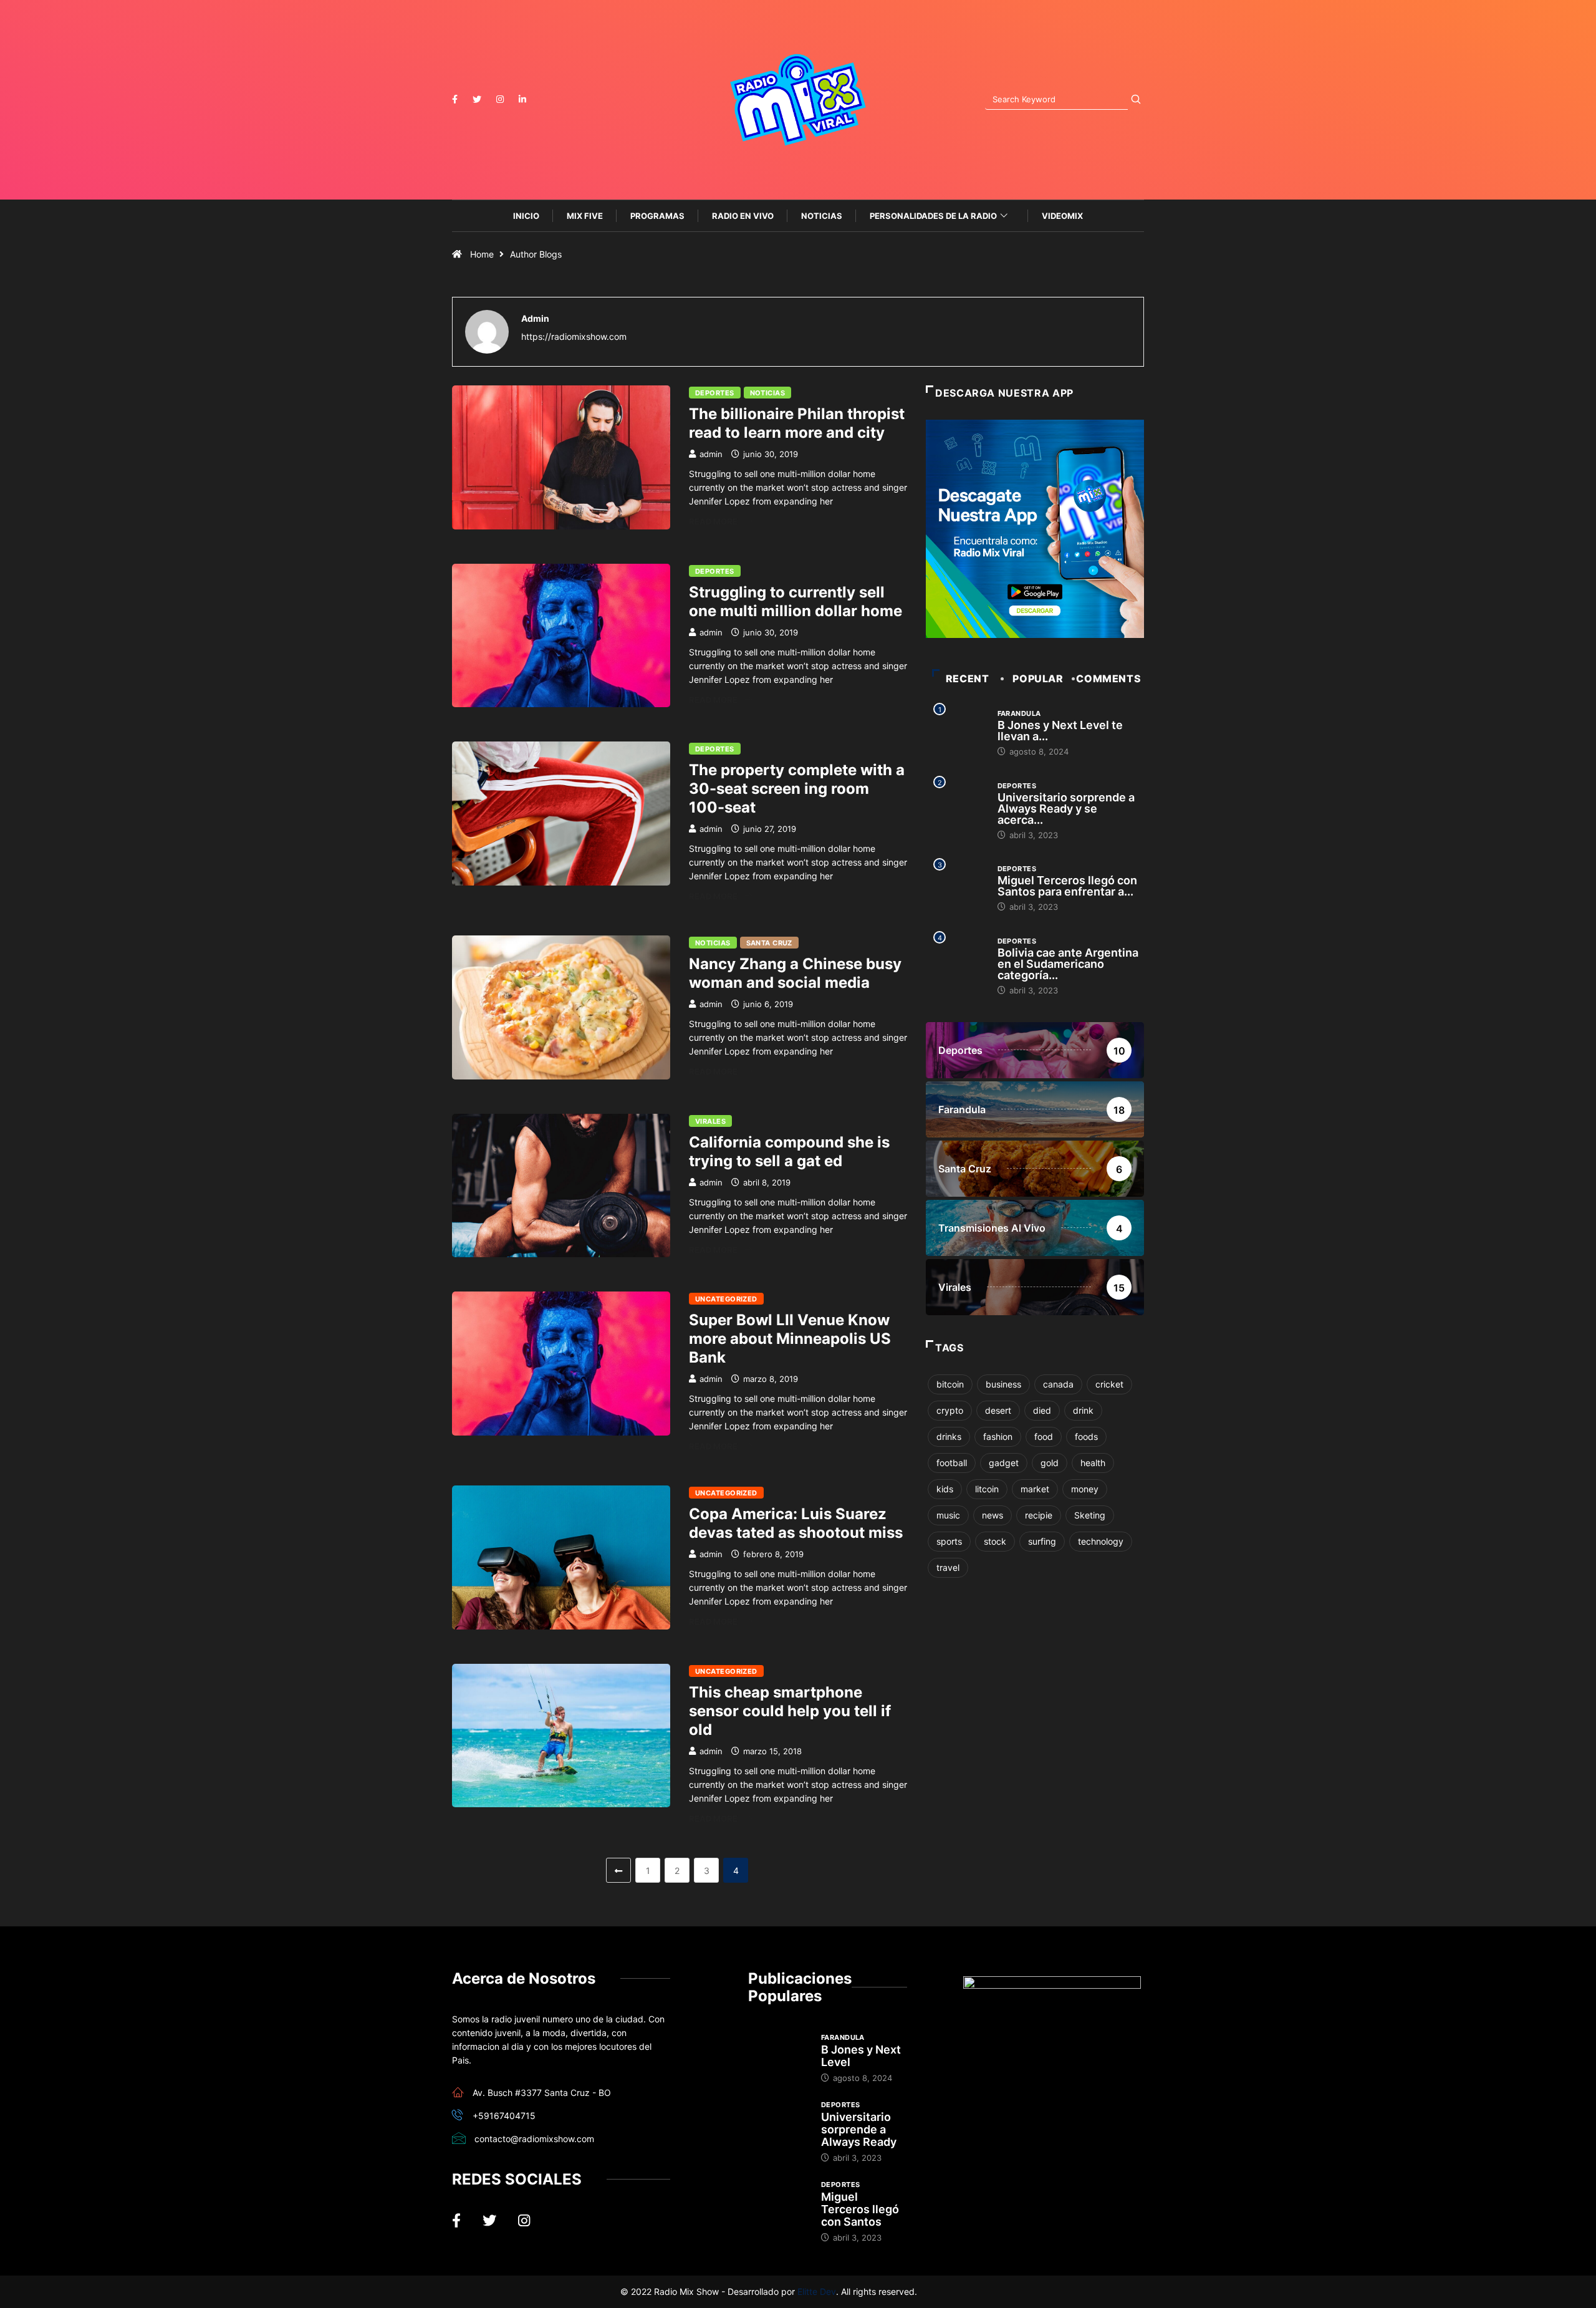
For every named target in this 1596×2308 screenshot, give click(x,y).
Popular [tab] (1038, 678)
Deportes (715, 393)
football (952, 1463)
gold (1050, 1463)
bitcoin (950, 1384)
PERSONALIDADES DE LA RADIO (933, 216)
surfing (1042, 1541)
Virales (710, 1121)
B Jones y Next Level (861, 2056)
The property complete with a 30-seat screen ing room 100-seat (797, 789)
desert (998, 1410)
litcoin (987, 1489)
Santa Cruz (769, 943)
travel (948, 1567)
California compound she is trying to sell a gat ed (789, 1152)
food (1044, 1436)
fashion (998, 1436)
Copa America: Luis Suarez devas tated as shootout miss (796, 1523)
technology (1101, 1541)
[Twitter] (477, 99)
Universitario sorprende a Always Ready (859, 2129)
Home (482, 254)
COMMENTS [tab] (1108, 678)
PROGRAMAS (657, 216)
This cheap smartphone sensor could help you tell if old (790, 1711)
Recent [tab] (968, 678)
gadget (1004, 1463)
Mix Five (585, 216)
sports (949, 1541)
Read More (713, 521)
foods (1086, 1436)
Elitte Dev (817, 2291)
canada (1058, 1384)
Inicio (526, 216)
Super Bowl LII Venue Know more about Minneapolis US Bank (790, 1339)
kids (945, 1489)
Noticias (822, 216)
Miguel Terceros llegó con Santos (860, 2209)
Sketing (1090, 1515)
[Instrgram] (500, 99)
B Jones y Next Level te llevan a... (1060, 731)
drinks (949, 1436)
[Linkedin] (522, 99)
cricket (1109, 1384)
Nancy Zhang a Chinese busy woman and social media (795, 973)
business (1003, 1384)
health (1093, 1463)
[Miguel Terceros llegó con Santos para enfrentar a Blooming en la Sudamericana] (778, 2201)
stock (995, 1541)
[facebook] (455, 99)
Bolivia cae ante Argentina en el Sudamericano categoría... (1068, 964)
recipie (1039, 1515)
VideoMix (1062, 216)
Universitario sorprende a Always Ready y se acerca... (1066, 809)
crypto (950, 1410)
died (1042, 1410)
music (948, 1515)
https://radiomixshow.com (574, 336)
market (1035, 1489)
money (1085, 1489)
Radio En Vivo (743, 216)
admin (711, 454)
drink (1083, 1410)
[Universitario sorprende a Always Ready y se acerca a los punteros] (778, 2122)
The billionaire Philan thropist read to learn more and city (797, 423)
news (993, 1515)
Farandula (1019, 713)
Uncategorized (726, 1299)
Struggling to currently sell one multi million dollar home (796, 601)
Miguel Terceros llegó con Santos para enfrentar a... (1067, 886)
